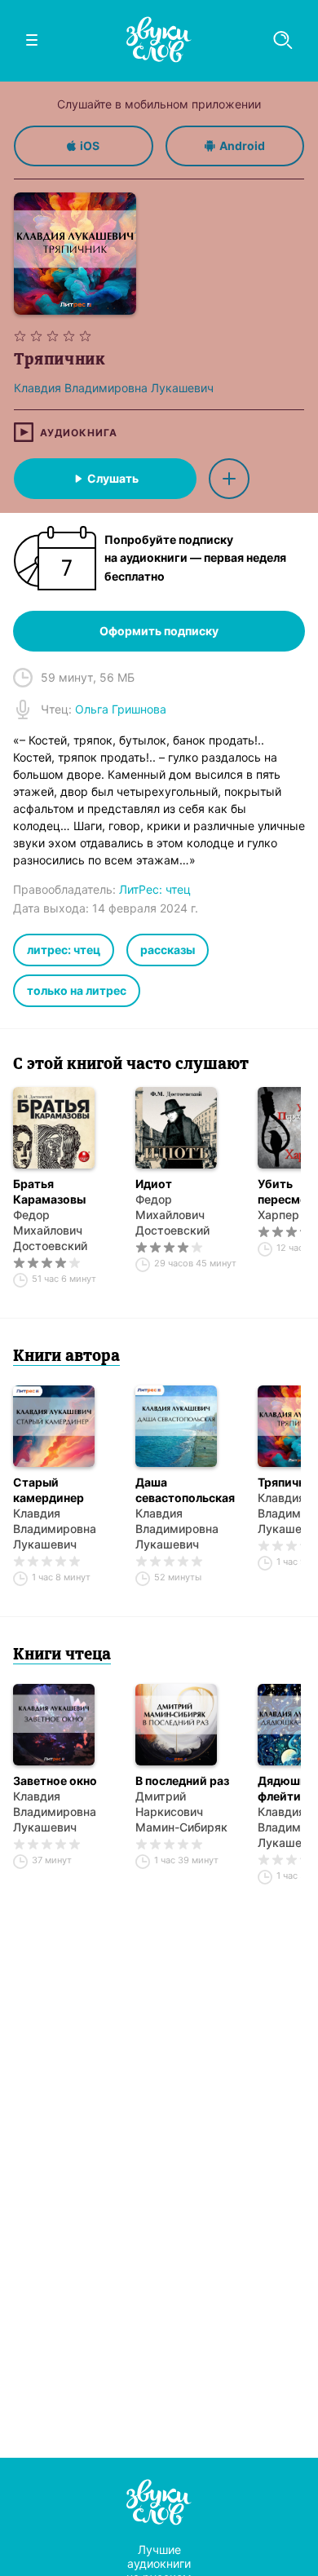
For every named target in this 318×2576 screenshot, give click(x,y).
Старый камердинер (49, 1490)
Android (242, 146)
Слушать (113, 478)
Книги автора (66, 1357)
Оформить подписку (159, 631)
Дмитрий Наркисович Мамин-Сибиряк (181, 1812)
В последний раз (182, 1781)
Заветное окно (55, 1781)
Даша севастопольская (185, 1490)
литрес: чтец (64, 950)
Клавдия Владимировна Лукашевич (55, 1529)
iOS (90, 146)
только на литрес (77, 990)
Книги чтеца (62, 1655)
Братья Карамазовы (49, 1191)
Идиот (154, 1184)
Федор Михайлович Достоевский (50, 1230)
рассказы (168, 950)
